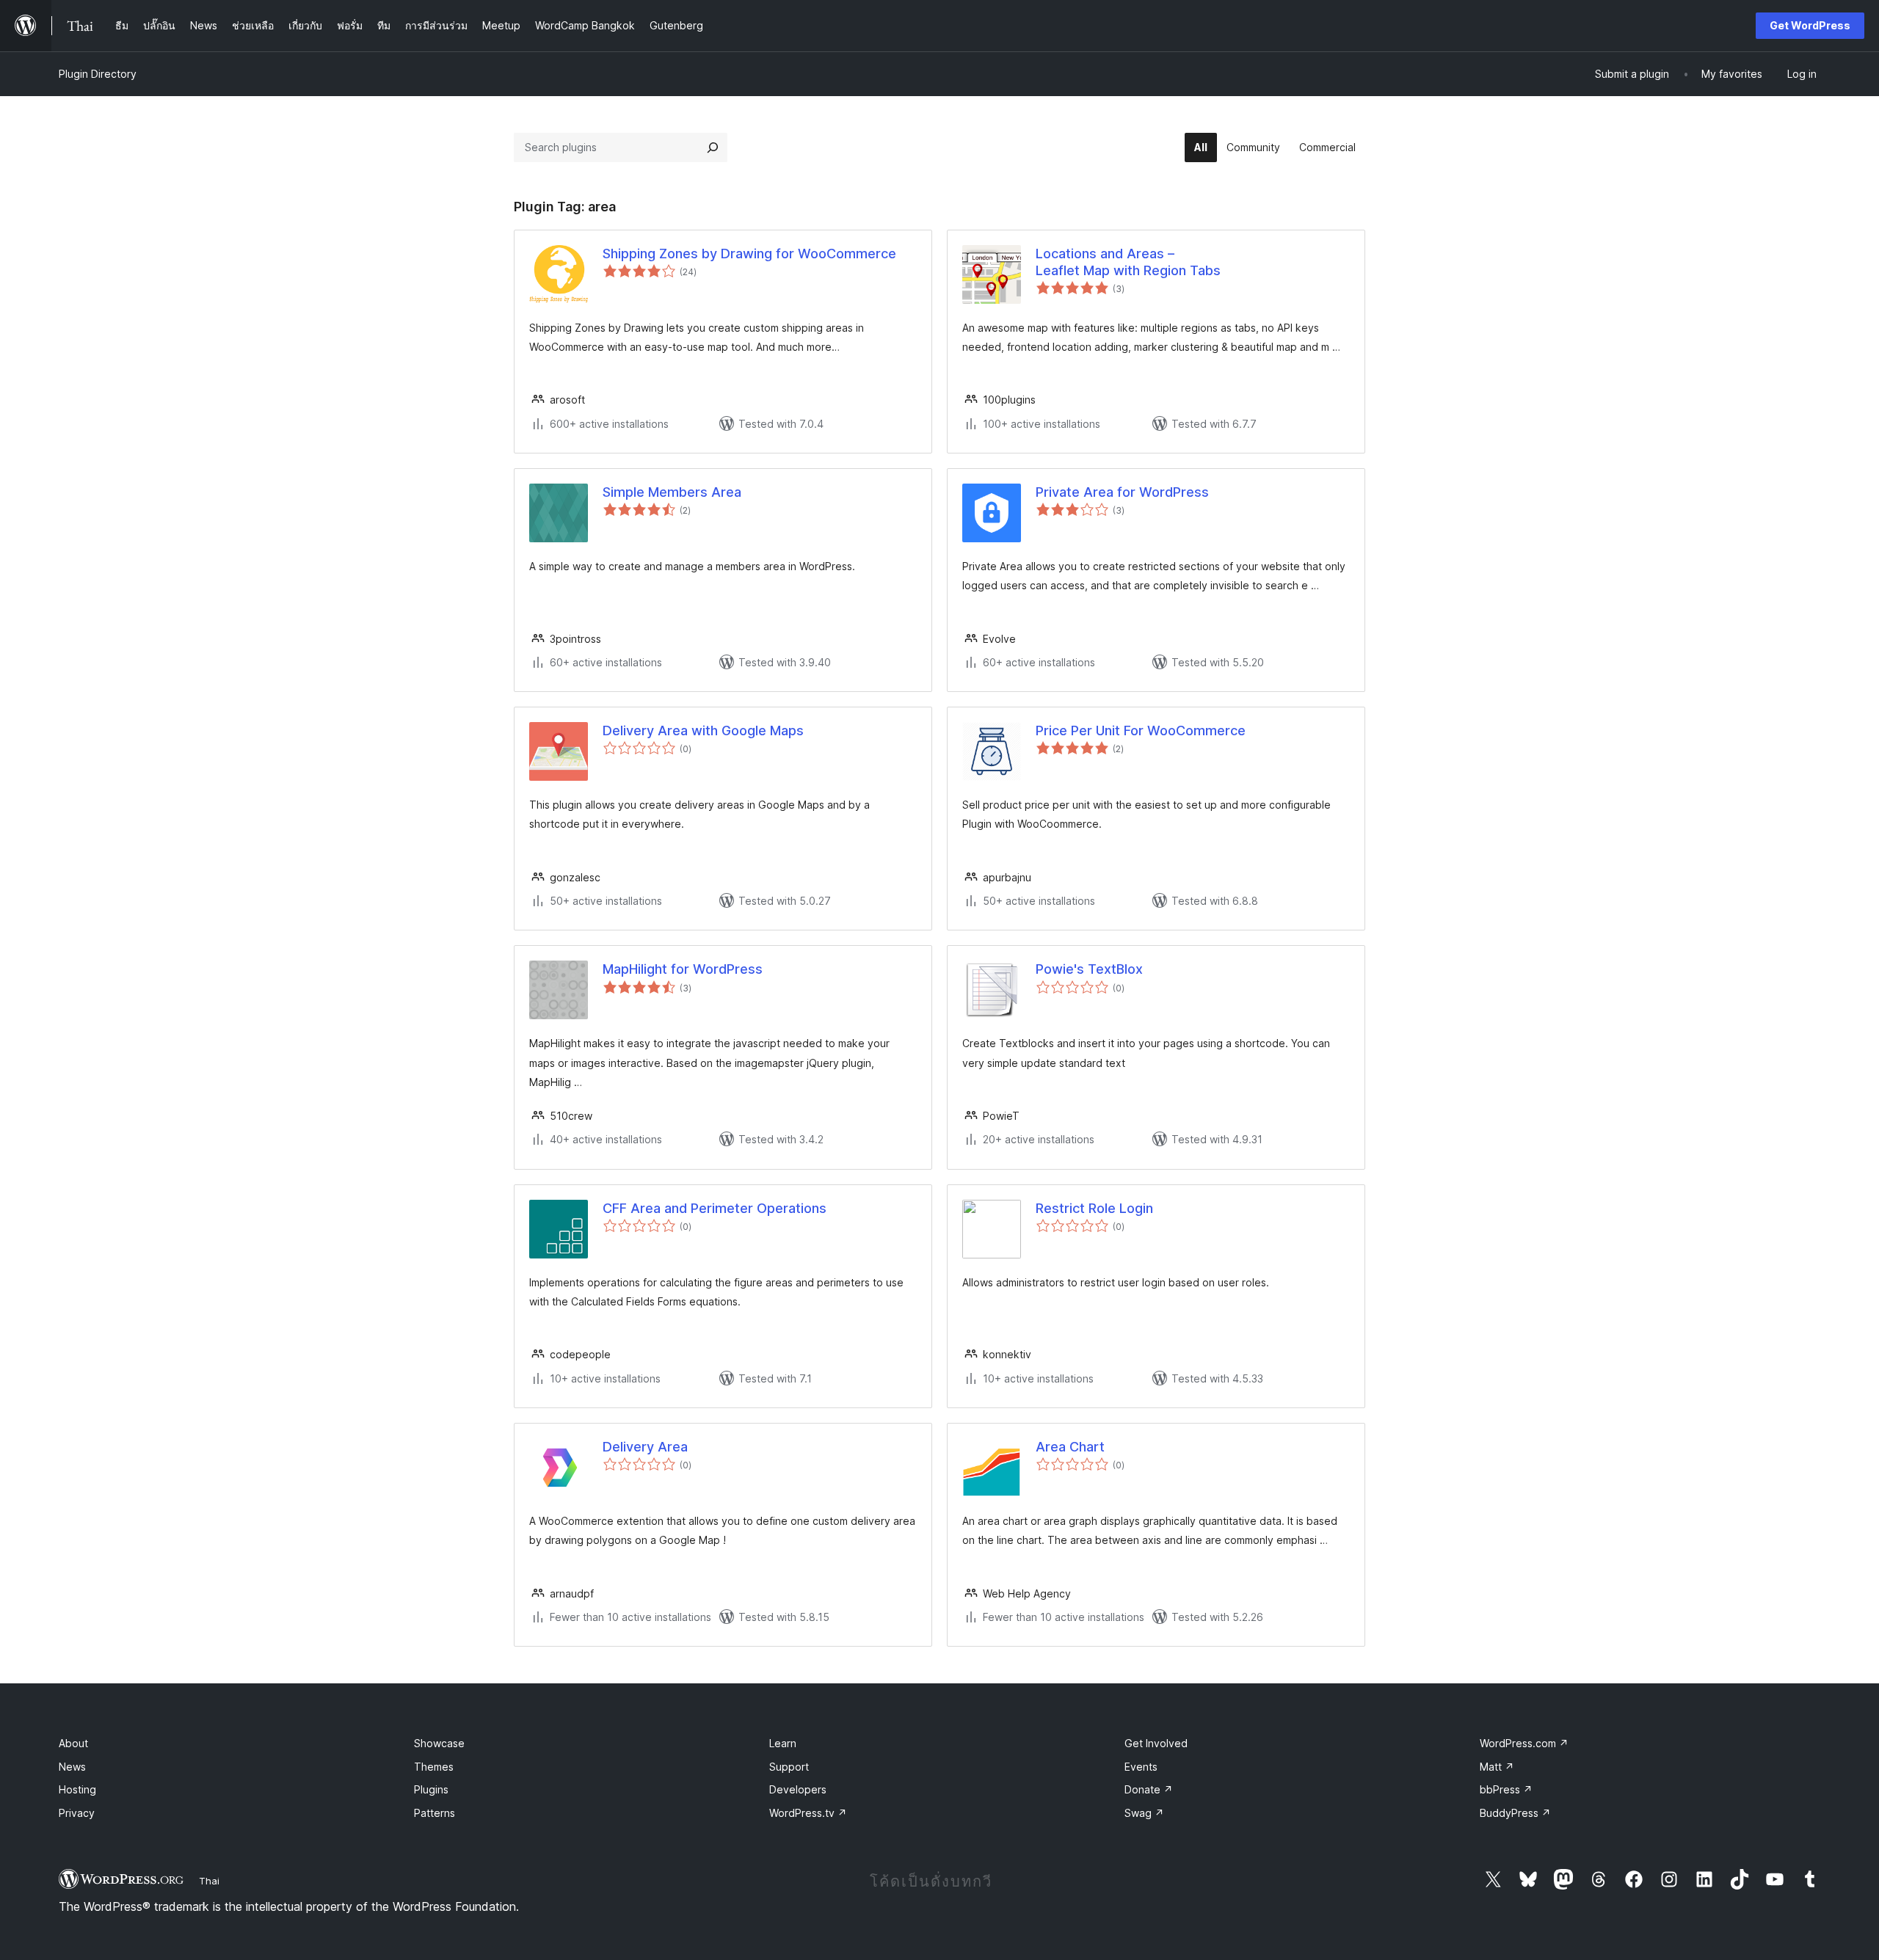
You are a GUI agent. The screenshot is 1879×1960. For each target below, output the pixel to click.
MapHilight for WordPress (683, 969)
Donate (1149, 1789)
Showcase (439, 1743)
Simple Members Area (672, 492)
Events (1141, 1767)
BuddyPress (1515, 1813)
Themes (434, 1767)
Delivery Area (645, 1447)
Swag (1144, 1813)
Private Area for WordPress (1122, 492)
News (72, 1767)
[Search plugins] (713, 147)
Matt (1497, 1767)
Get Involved (1156, 1743)
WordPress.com (1524, 1743)
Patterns (435, 1813)
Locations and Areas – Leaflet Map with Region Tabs (1128, 262)
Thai (209, 1881)
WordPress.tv (808, 1813)
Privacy (77, 1813)
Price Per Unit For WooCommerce (1141, 731)
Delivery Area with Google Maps (703, 731)
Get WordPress (1810, 25)
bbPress (1506, 1789)
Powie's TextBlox (1089, 969)
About (73, 1743)
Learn (783, 1743)
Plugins (431, 1789)
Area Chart (1070, 1447)
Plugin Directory (98, 74)
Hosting (77, 1789)
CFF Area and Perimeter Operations (715, 1208)
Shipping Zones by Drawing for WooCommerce (749, 254)
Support (789, 1767)
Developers (798, 1789)
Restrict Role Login (1094, 1208)
